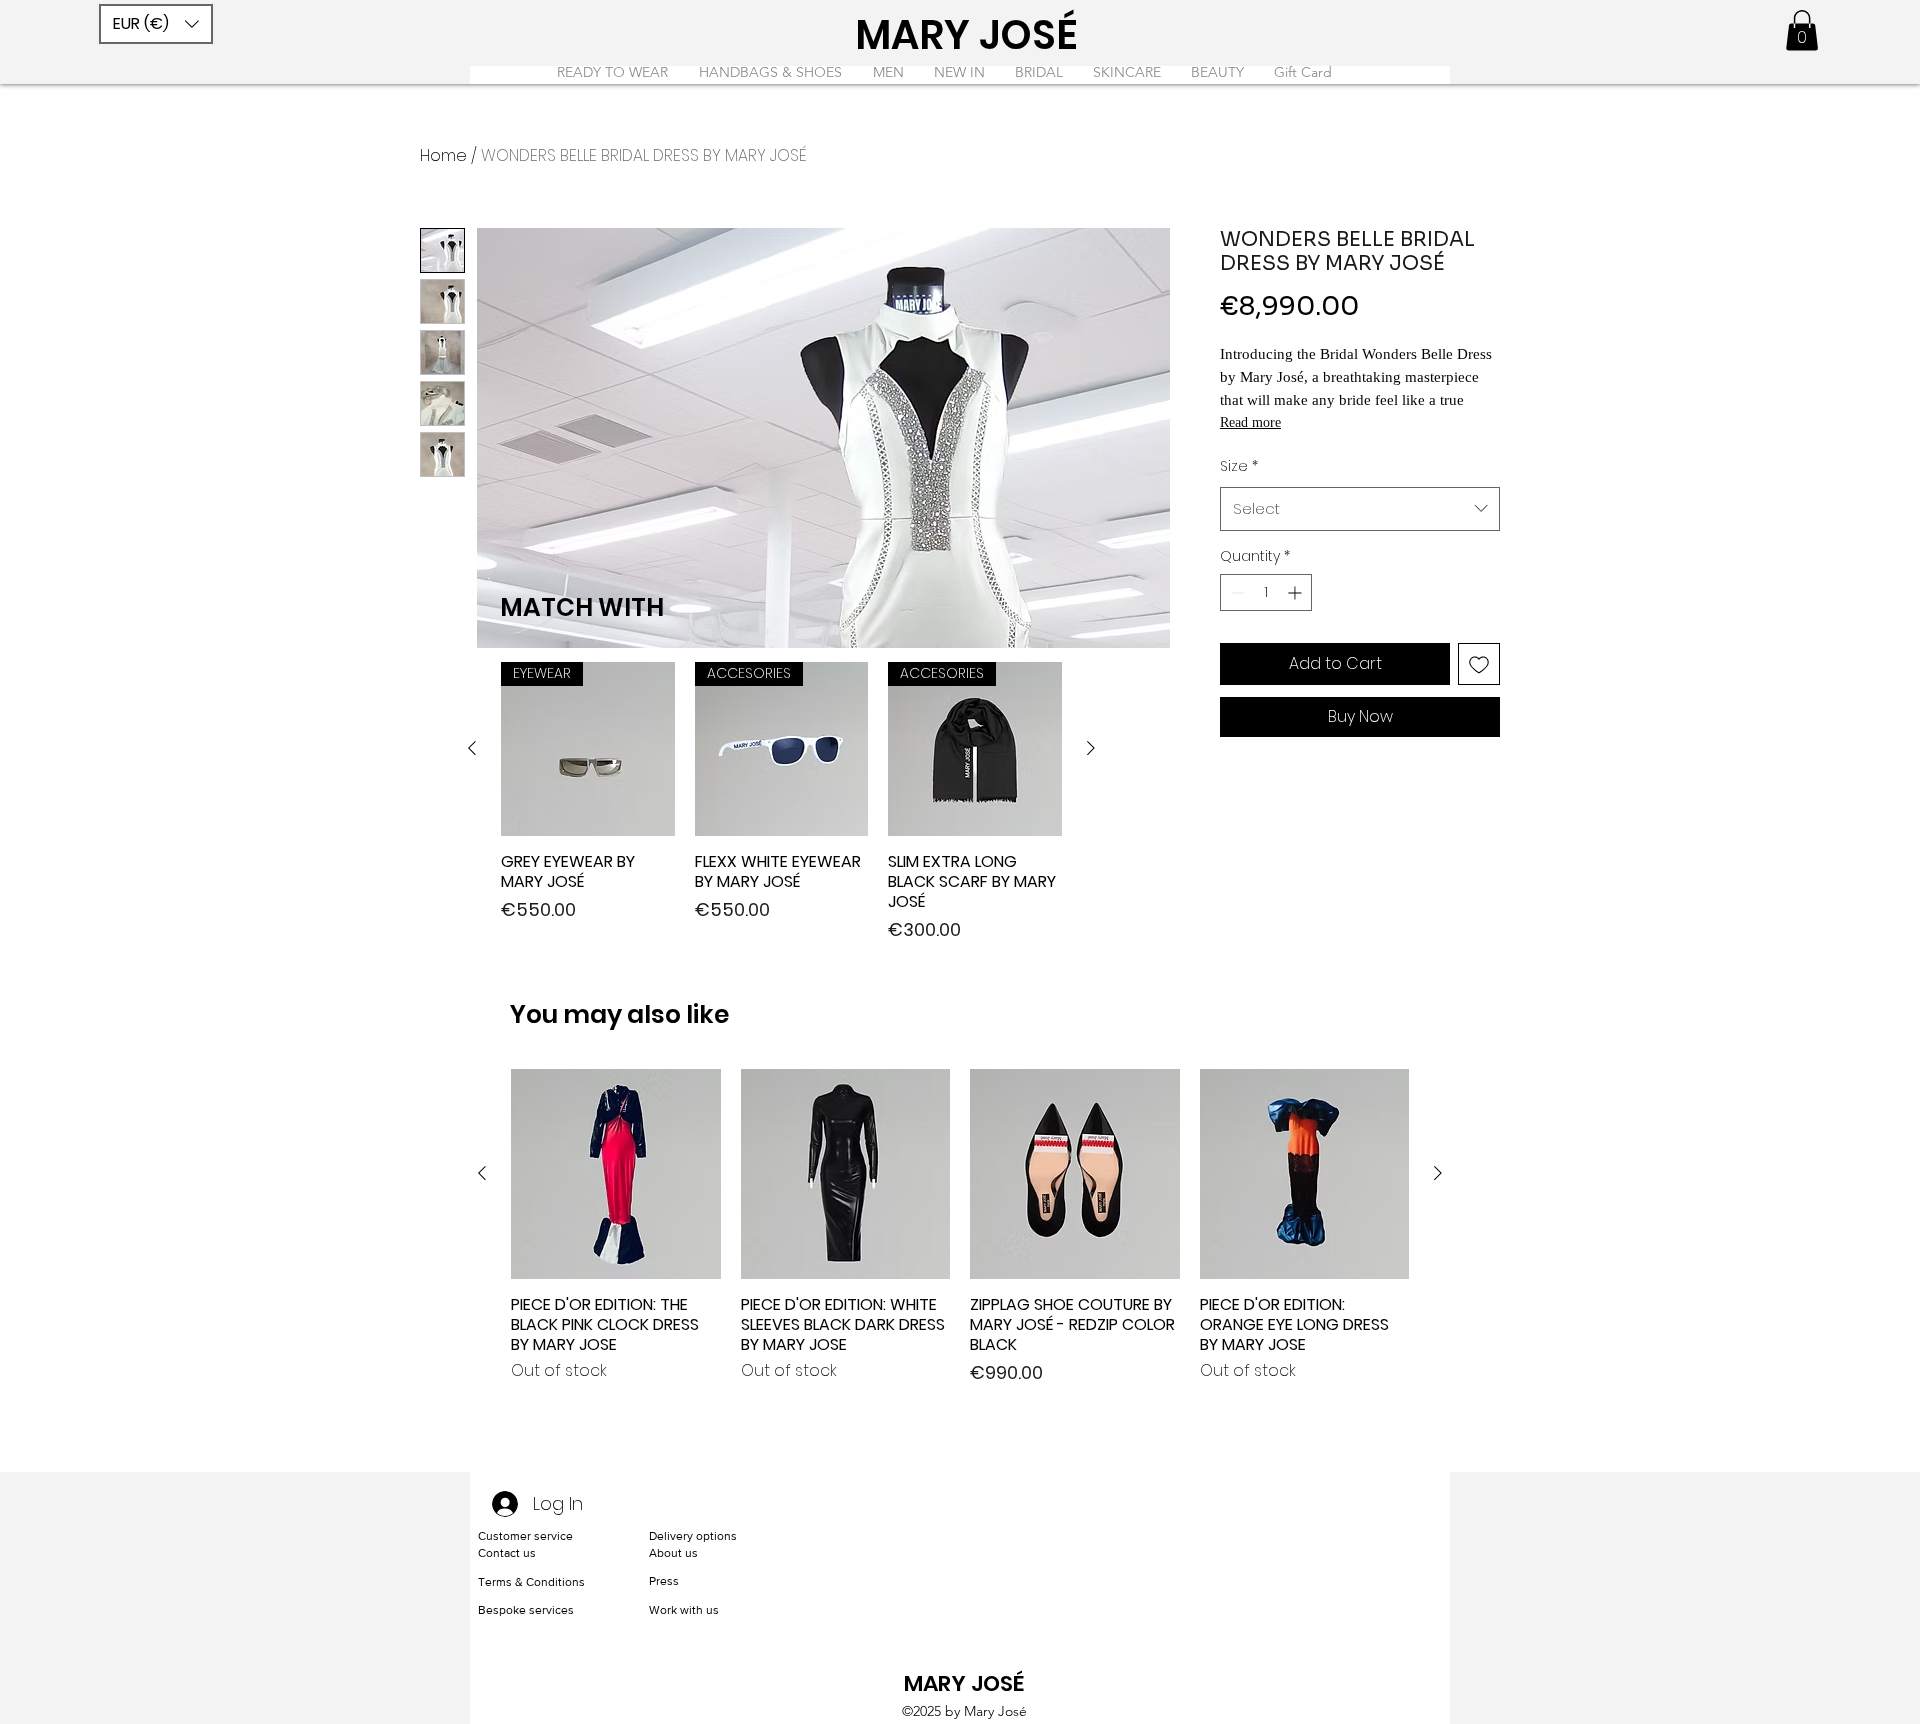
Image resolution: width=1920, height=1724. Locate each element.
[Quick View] (616, 1174)
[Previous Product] (472, 748)
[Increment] (1296, 592)
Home (443, 155)
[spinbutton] (1266, 592)
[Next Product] (1091, 748)
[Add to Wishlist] (1479, 664)
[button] (156, 24)
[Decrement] (1235, 592)
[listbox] (156, 24)
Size (1239, 466)
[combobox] (1360, 509)
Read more (1250, 422)
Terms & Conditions (531, 1582)
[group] (781, 802)
